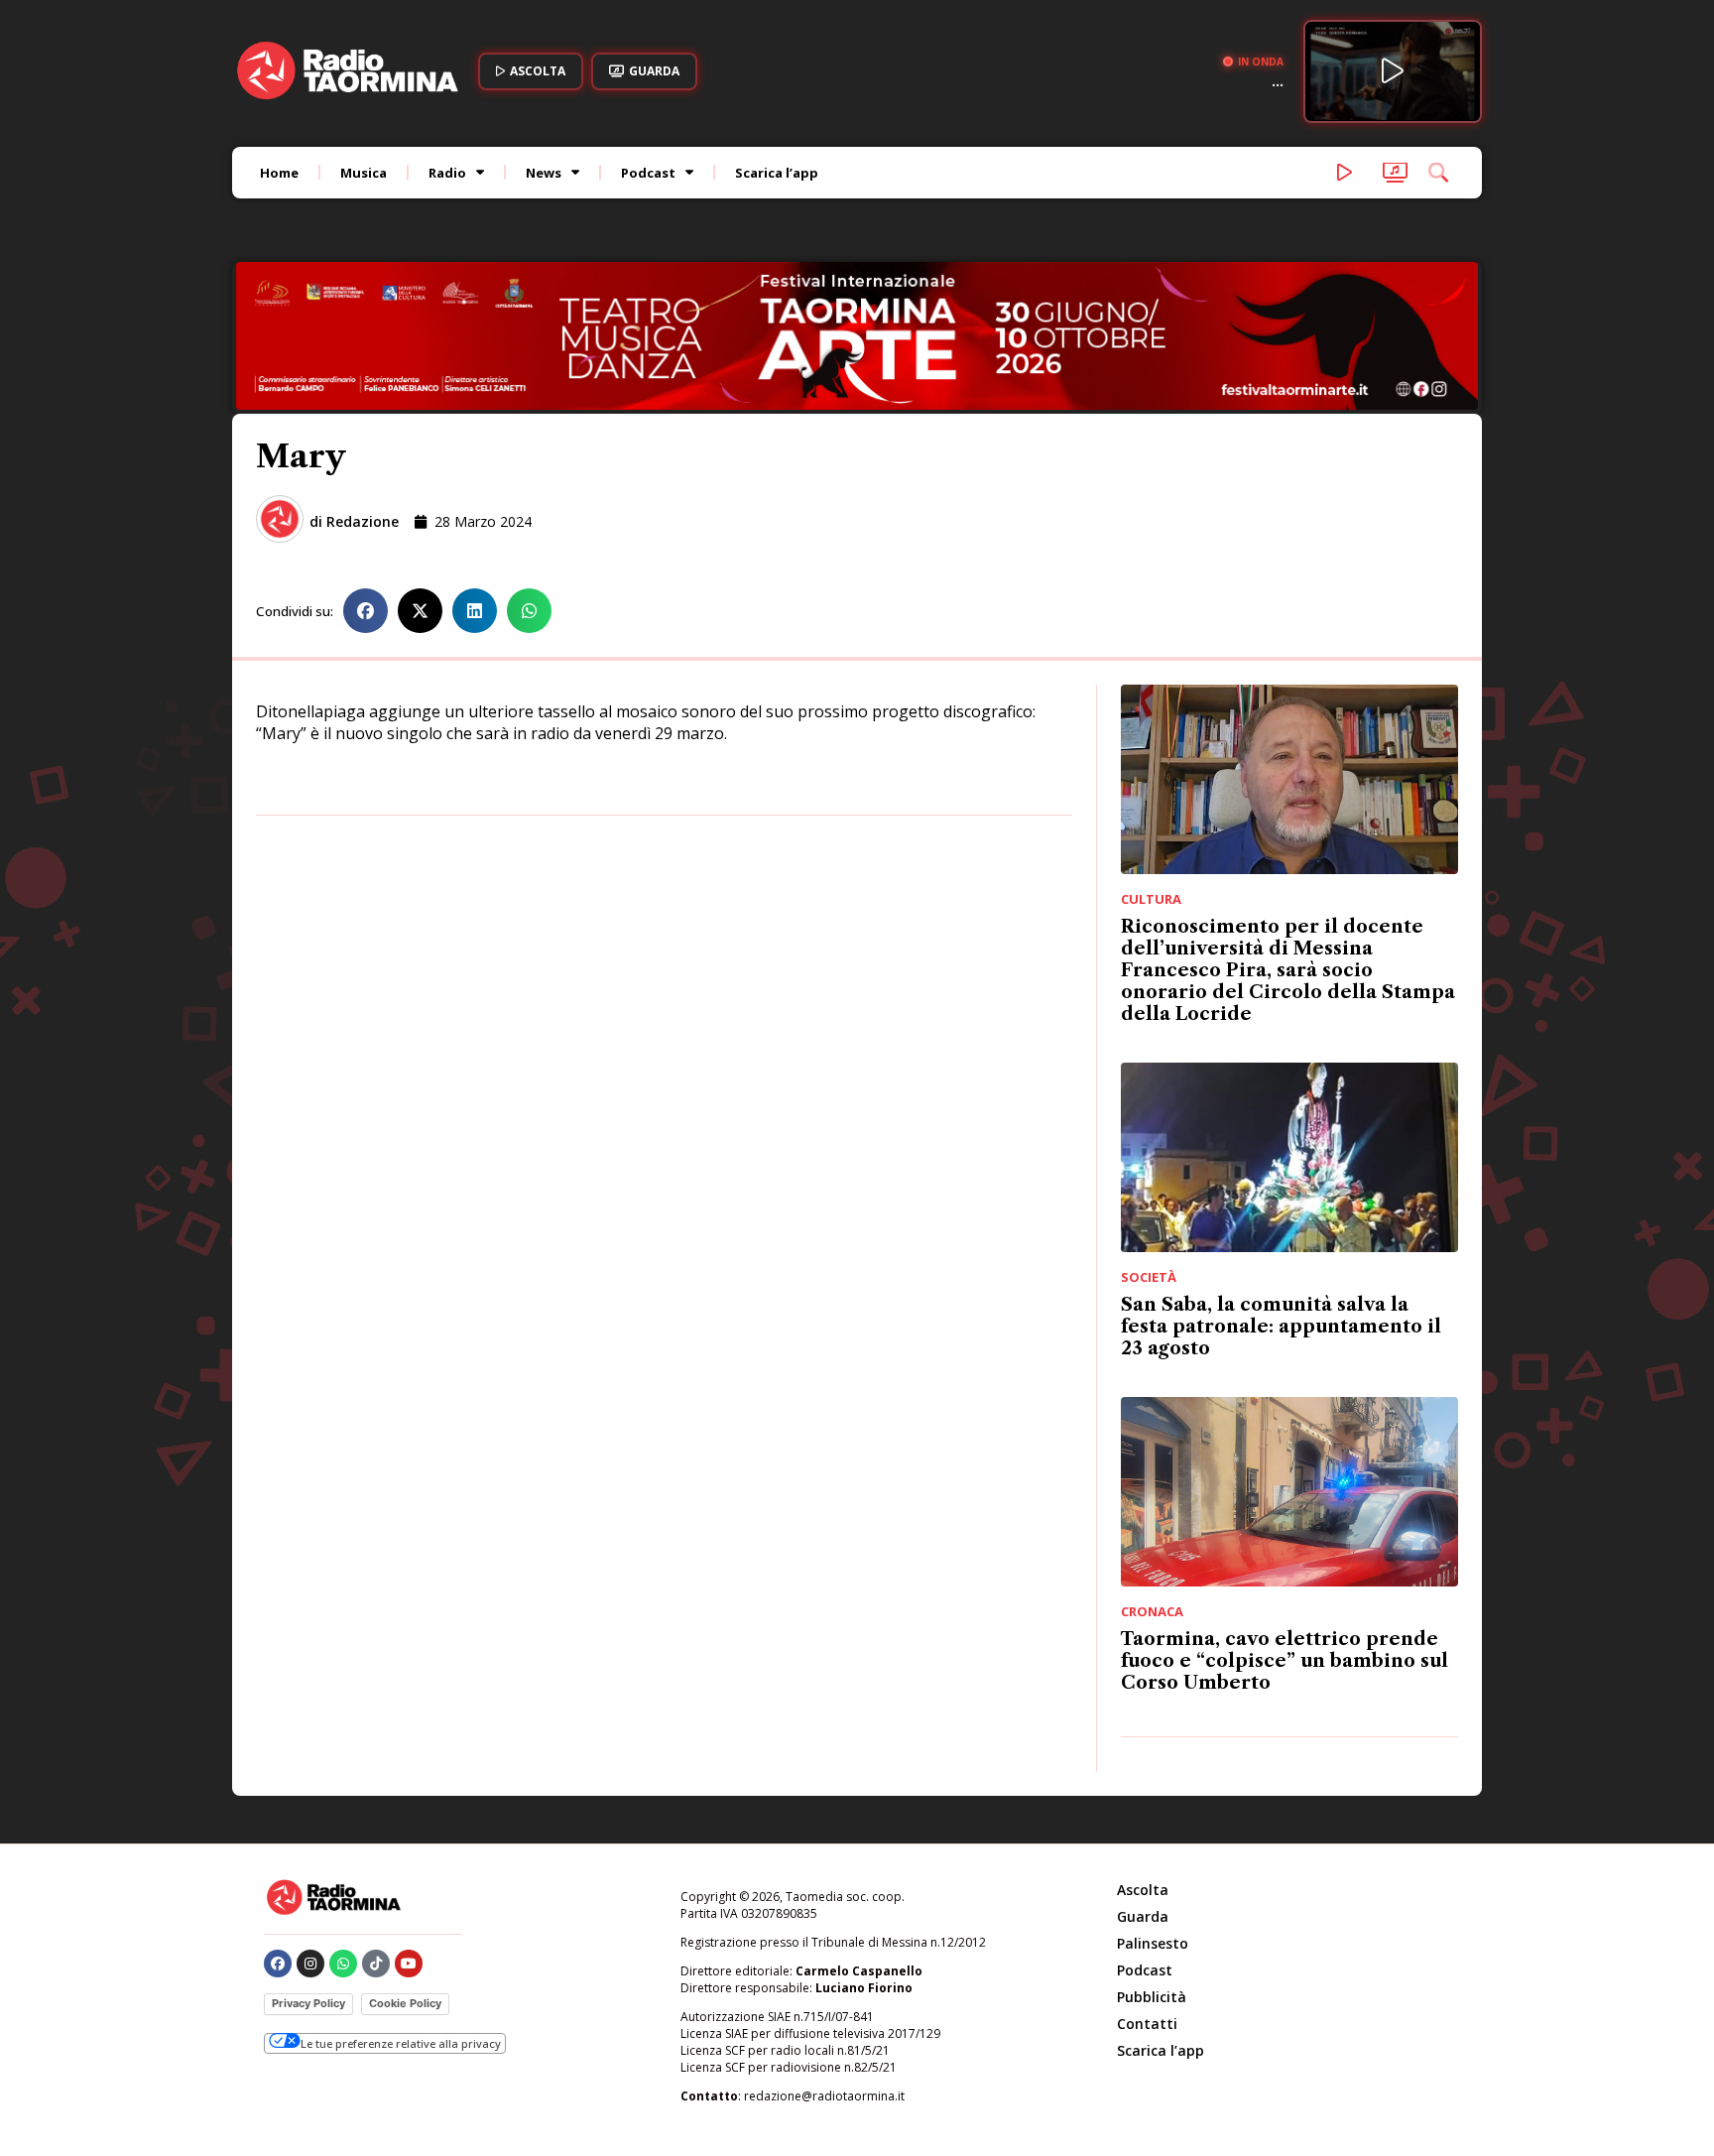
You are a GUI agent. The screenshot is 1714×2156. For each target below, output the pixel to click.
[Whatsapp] (343, 1964)
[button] (366, 611)
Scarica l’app (777, 173)
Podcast (648, 173)
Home (279, 173)
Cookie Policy (405, 2003)
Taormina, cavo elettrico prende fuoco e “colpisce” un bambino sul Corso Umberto (1285, 1661)
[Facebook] (278, 1964)
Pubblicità (1152, 1997)
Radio (447, 173)
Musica (364, 173)
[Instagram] (310, 1964)
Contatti (1147, 2024)
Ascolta (1143, 1890)
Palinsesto (1153, 1943)
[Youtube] (409, 1964)
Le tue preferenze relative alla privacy (401, 2043)
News (544, 173)
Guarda (1143, 1916)
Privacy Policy (308, 2003)
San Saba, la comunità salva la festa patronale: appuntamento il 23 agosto (1281, 1327)
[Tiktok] (376, 1964)
